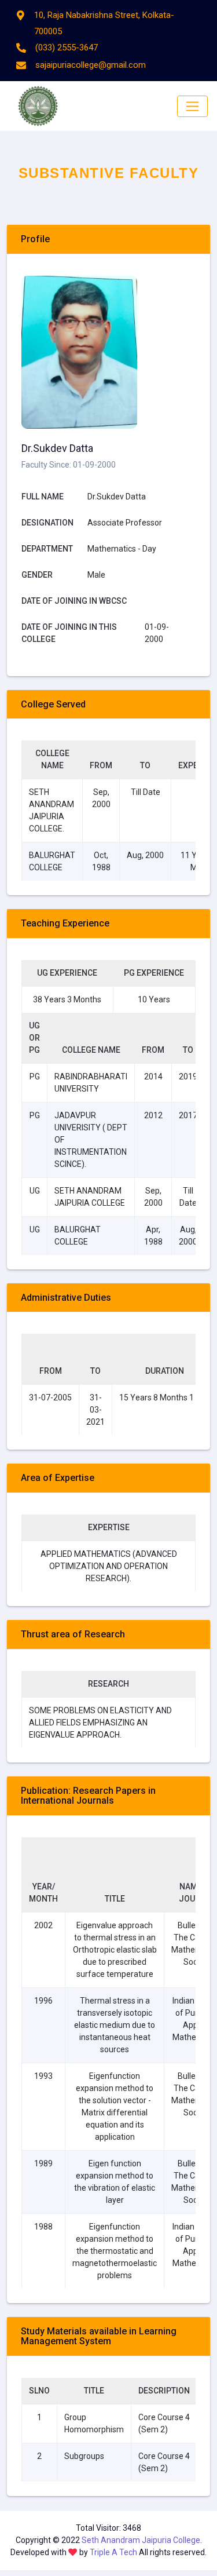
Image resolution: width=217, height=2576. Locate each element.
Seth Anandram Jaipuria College (141, 2540)
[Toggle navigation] (192, 106)
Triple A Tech (114, 2552)
